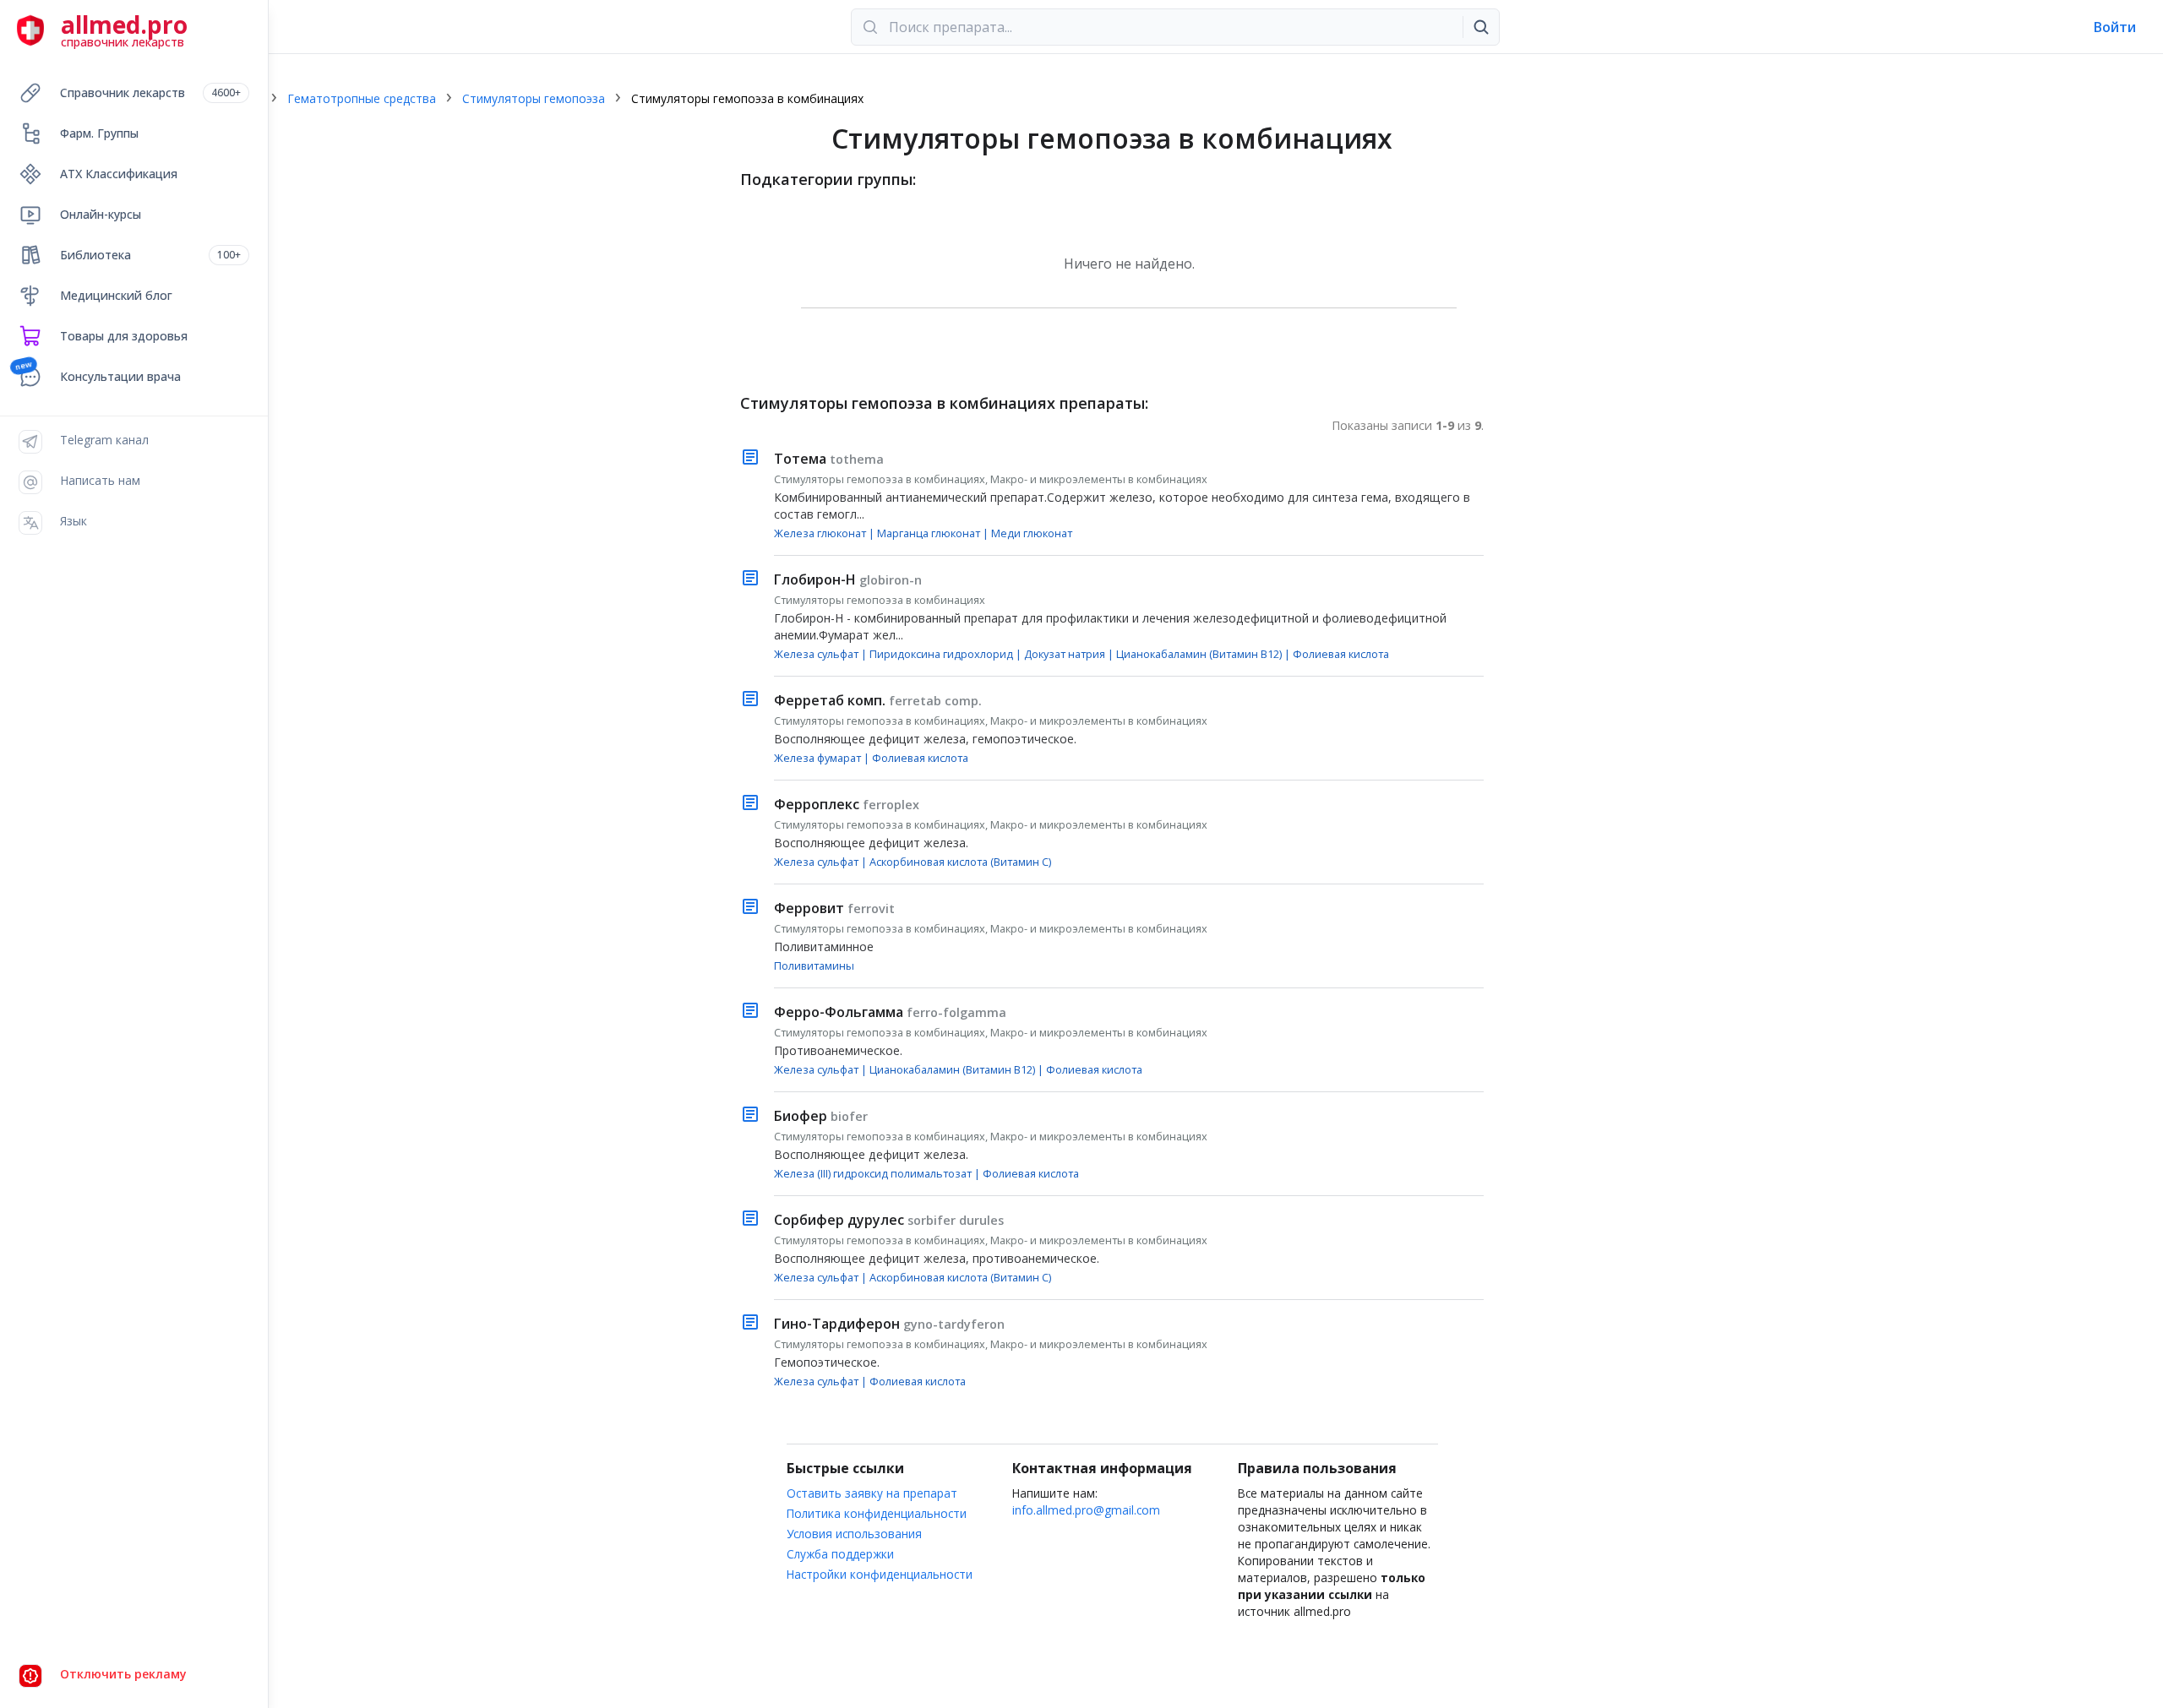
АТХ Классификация (119, 174)
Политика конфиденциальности (877, 1513)
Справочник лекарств (150, 92)
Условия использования (854, 1534)
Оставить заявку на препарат (872, 1493)
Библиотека (150, 255)
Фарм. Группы (99, 133)
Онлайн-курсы (101, 214)
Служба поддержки (840, 1554)
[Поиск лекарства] (1481, 27)
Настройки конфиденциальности (880, 1574)
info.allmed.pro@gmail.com (1086, 1510)
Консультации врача (120, 376)
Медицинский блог (116, 295)
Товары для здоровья (124, 336)
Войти (2115, 27)
